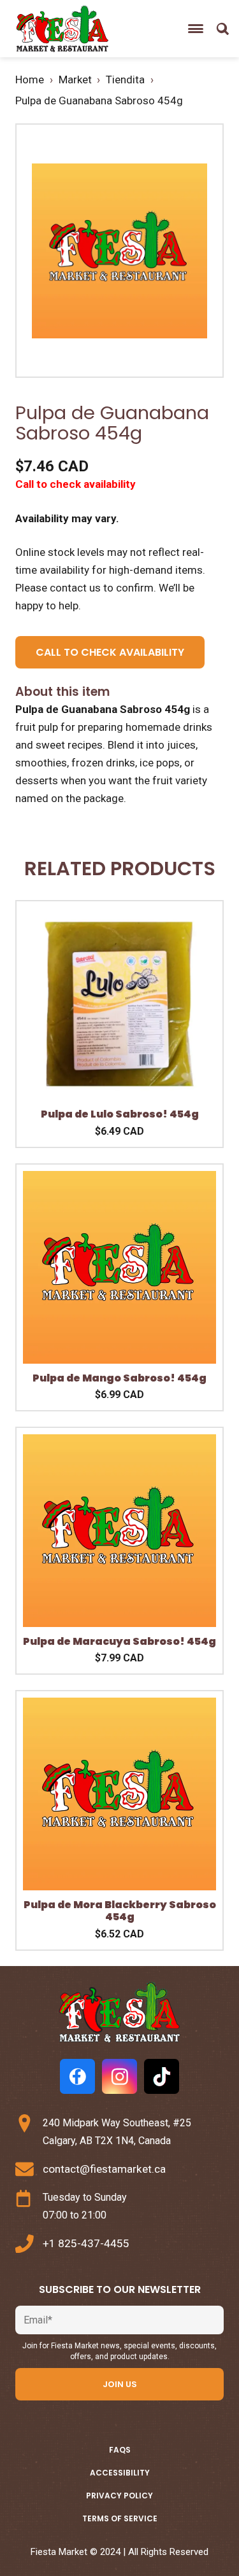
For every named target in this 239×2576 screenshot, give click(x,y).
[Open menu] (196, 29)
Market (75, 80)
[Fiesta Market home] (62, 29)
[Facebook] (77, 2076)
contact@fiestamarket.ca (104, 2169)
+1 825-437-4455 (86, 2243)
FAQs (120, 2450)
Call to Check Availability (110, 652)
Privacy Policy (119, 2496)
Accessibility (120, 2473)
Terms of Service (120, 2518)
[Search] (222, 29)
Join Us (120, 2384)
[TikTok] (162, 2076)
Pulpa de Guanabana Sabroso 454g (99, 100)
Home (30, 80)
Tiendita (125, 80)
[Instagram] (119, 2076)
